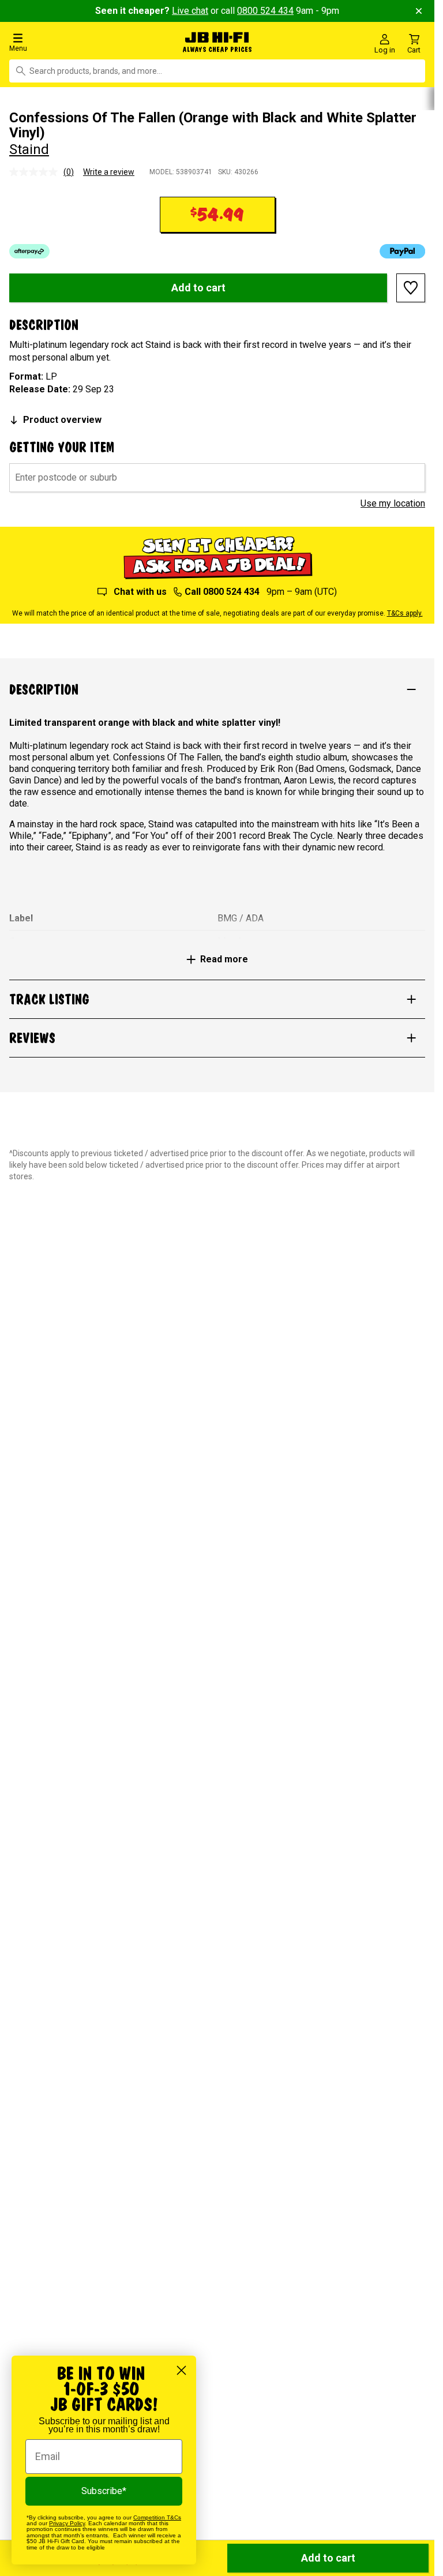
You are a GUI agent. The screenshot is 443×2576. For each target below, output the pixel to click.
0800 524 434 (265, 11)
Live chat (190, 11)
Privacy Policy (67, 2523)
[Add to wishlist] (411, 286)
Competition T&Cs (157, 2517)
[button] (74, 42)
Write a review (109, 170)
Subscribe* (104, 2491)
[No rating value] (36, 170)
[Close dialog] (181, 2370)
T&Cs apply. (405, 612)
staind (29, 148)
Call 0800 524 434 (222, 590)
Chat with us (140, 590)
